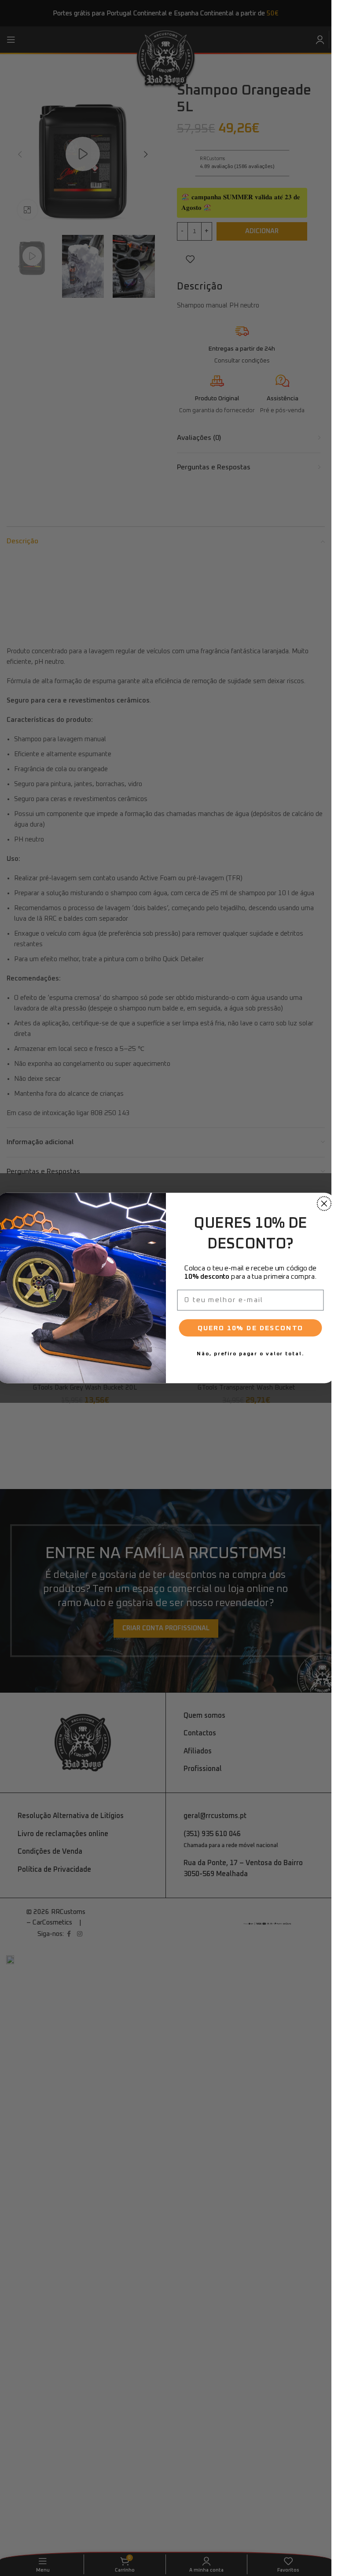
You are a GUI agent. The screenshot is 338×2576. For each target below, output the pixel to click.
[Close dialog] (324, 1204)
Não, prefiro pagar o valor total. (250, 1354)
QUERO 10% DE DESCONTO (250, 1328)
